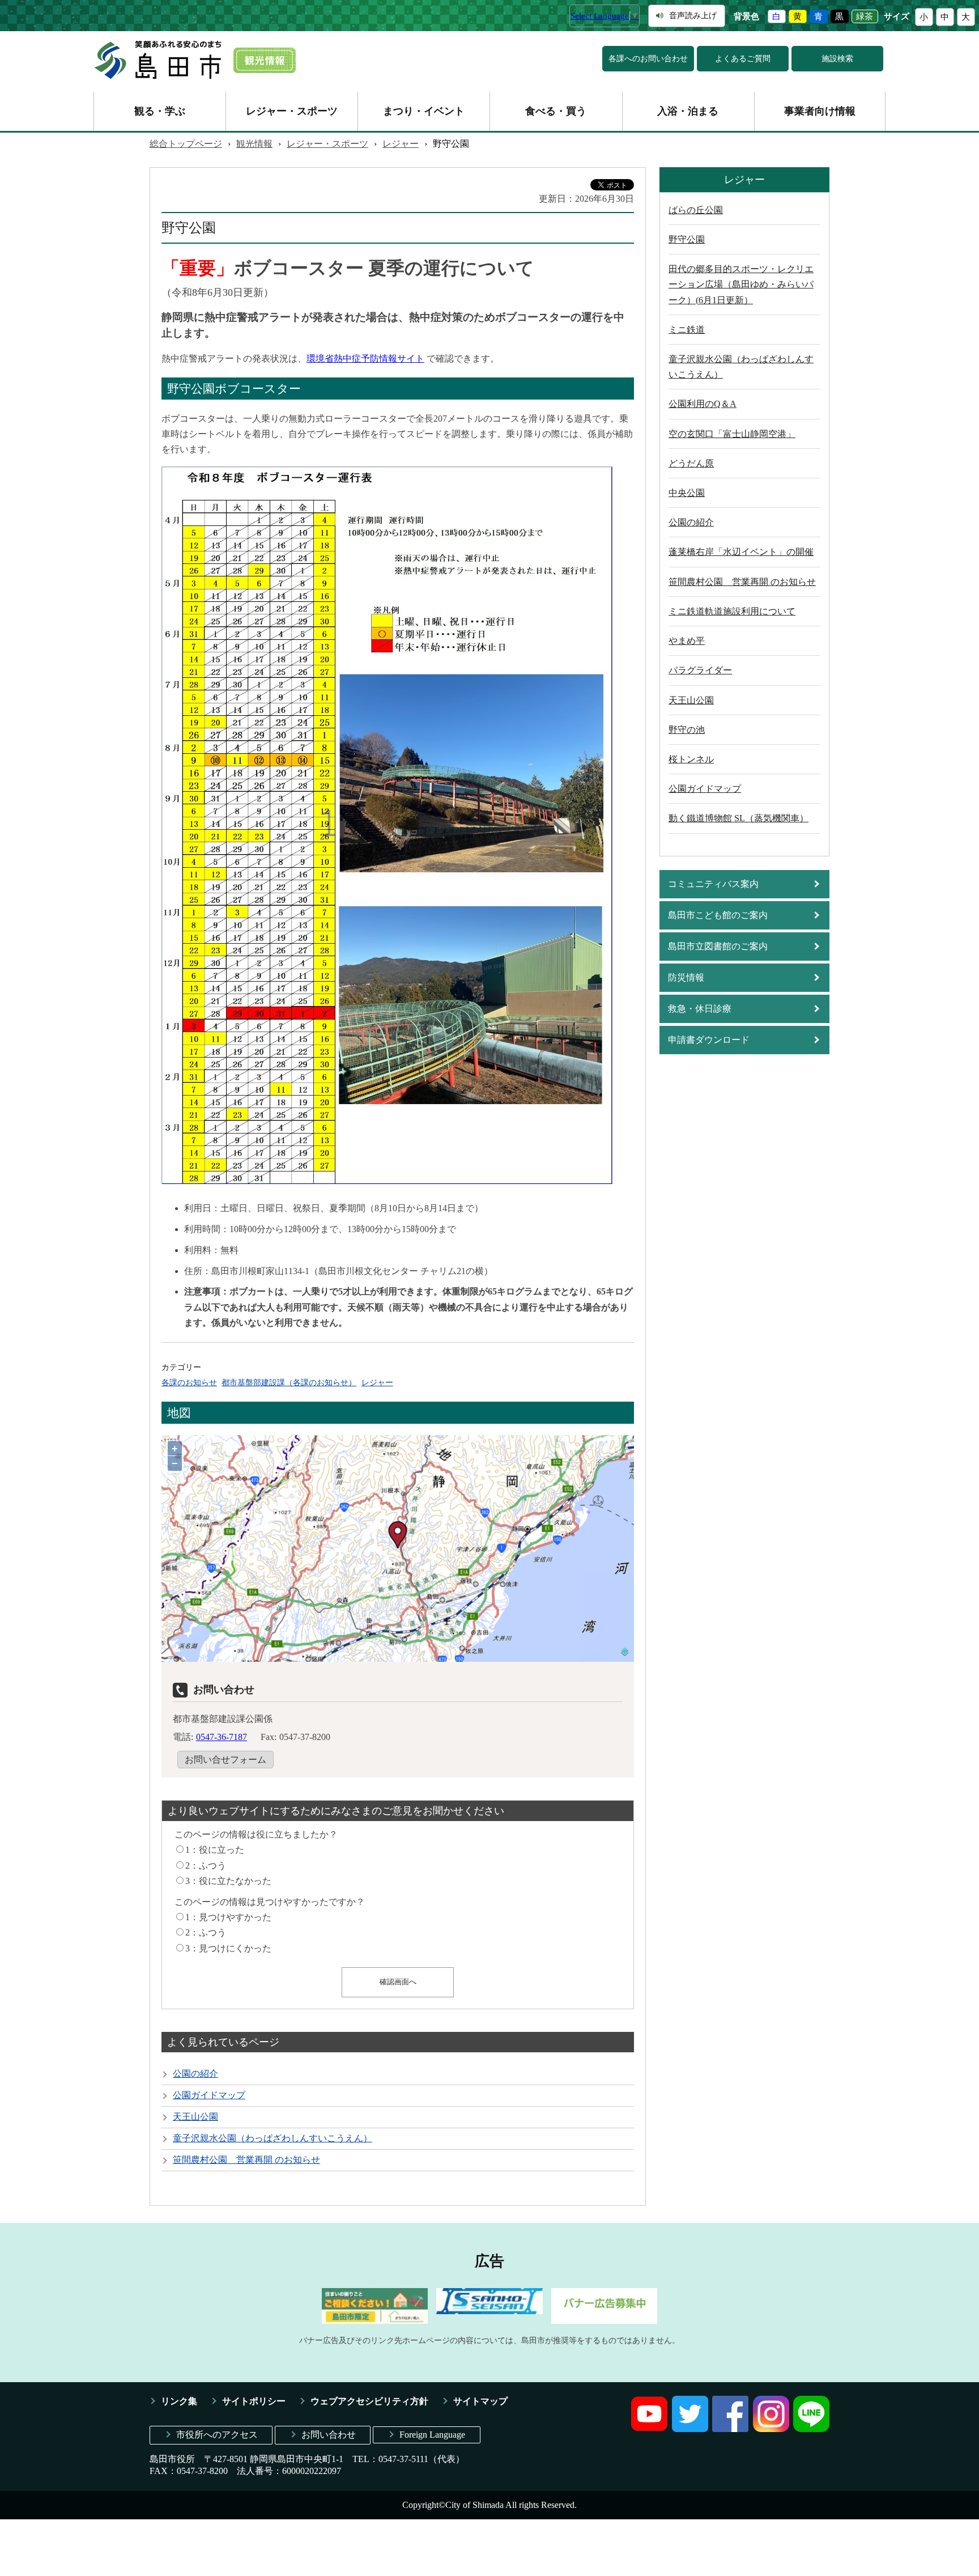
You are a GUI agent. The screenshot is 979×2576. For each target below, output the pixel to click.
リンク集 (179, 2401)
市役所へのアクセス (217, 2435)
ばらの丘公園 (696, 210)
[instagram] (771, 2429)
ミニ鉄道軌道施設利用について (732, 611)
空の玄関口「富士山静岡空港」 (732, 434)
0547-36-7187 (222, 1737)
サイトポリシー (254, 2401)
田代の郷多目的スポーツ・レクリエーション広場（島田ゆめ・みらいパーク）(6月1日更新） (741, 284)
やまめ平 (687, 641)
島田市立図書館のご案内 (718, 946)
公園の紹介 (195, 2074)
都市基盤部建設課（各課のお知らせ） (289, 1382)
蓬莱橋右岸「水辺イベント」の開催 (741, 552)
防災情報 (686, 977)
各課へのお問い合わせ (648, 59)
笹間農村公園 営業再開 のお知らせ (246, 2160)
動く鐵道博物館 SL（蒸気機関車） (738, 818)
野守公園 (687, 239)
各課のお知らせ (189, 1382)
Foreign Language (432, 2435)
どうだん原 (691, 463)
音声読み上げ (693, 16)
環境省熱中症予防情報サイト (365, 358)
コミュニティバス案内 (713, 884)
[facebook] (730, 2429)
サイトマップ (480, 2401)
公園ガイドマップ (209, 2095)
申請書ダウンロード (709, 1040)
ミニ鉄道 (687, 330)
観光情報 (254, 144)
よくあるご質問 (743, 59)
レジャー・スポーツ (292, 111)
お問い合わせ (329, 2435)
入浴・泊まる (688, 111)
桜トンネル (691, 759)
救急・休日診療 (700, 1009)
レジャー (401, 144)
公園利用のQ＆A (703, 404)
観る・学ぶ (160, 111)
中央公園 (687, 493)
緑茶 (865, 16)
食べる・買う (556, 111)
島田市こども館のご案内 (718, 915)
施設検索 (837, 59)
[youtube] (649, 2429)
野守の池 (687, 730)
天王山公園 (195, 2117)
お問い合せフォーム (225, 1760)
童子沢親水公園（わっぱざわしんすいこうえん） (273, 2138)
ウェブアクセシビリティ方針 (369, 2401)
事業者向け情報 (820, 111)
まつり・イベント (424, 111)
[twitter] (690, 2429)
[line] (811, 2429)
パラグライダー (700, 670)
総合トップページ (186, 144)
